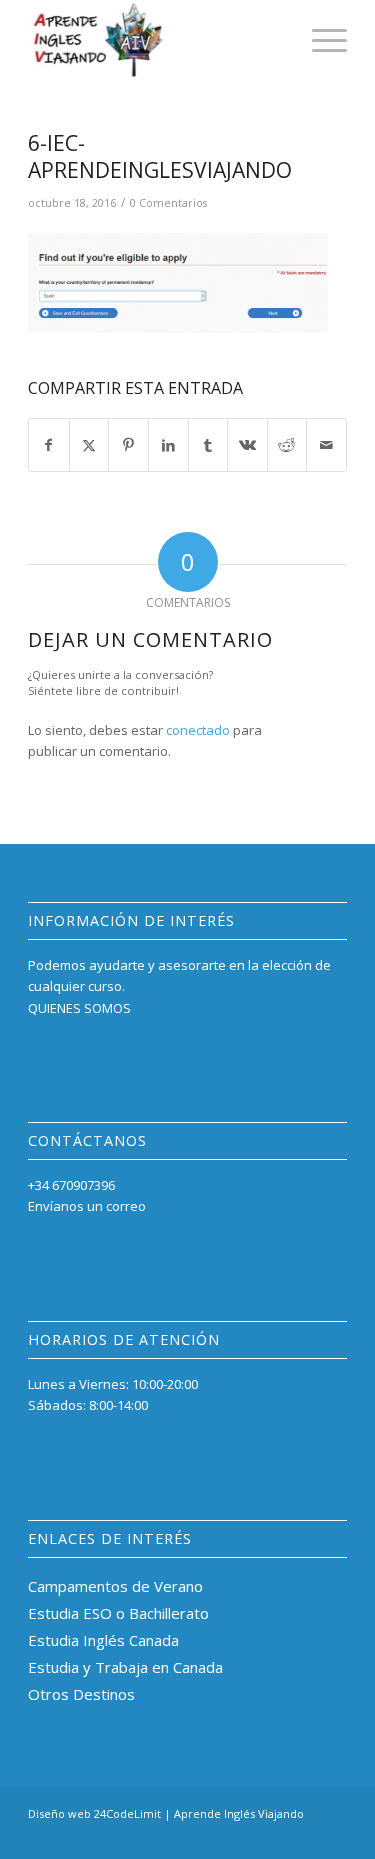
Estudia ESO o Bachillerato (118, 1613)
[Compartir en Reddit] (287, 445)
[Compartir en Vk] (247, 445)
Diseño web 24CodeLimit (94, 1813)
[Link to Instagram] (302, 1834)
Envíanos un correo (87, 1206)
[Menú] (319, 40)
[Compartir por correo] (326, 445)
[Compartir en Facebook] (49, 445)
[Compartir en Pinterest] (128, 445)
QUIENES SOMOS (79, 1008)
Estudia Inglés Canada (103, 1640)
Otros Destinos (81, 1694)
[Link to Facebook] (272, 1834)
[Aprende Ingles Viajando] (155, 40)
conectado (198, 730)
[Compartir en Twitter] (89, 445)
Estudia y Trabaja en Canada (125, 1667)
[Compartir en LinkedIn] (168, 445)
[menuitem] (319, 40)
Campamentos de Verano (115, 1586)
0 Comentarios (168, 203)
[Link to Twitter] (332, 1834)
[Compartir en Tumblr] (208, 445)
